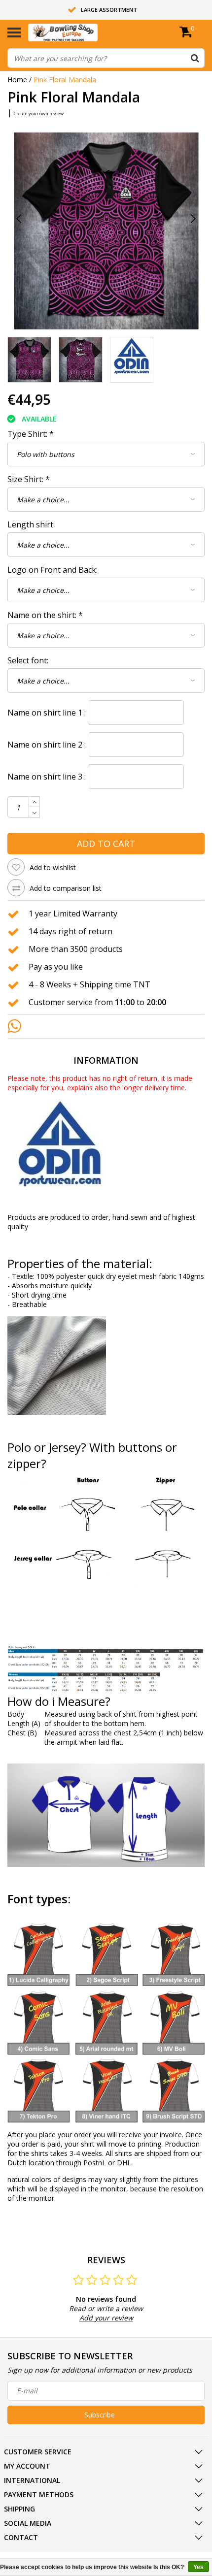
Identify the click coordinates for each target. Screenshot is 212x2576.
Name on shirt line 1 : (47, 713)
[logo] (78, 33)
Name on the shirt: (45, 615)
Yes (198, 2567)
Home (17, 80)
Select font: (28, 660)
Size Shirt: (29, 479)
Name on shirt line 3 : (47, 777)
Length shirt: (31, 524)
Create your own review (39, 114)
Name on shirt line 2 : (47, 745)
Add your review (106, 2318)
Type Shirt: (31, 434)
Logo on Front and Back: (53, 570)
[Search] (195, 58)
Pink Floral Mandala (65, 80)
